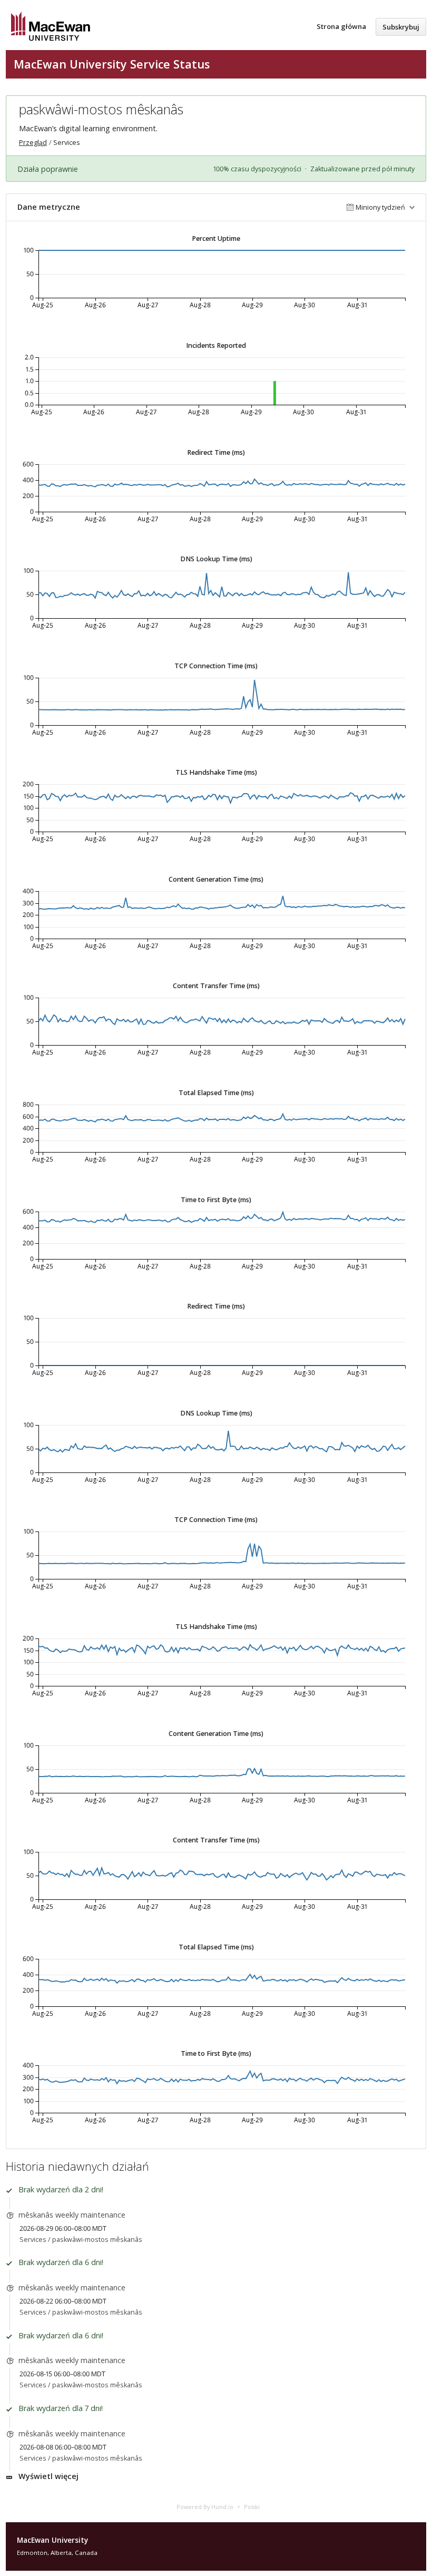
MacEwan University (52, 2540)
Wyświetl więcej (48, 2476)
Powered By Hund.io (205, 2507)
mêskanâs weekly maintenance (72, 2215)
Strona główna (341, 26)
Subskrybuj (401, 27)
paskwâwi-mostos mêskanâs (97, 2240)
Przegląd (33, 143)
